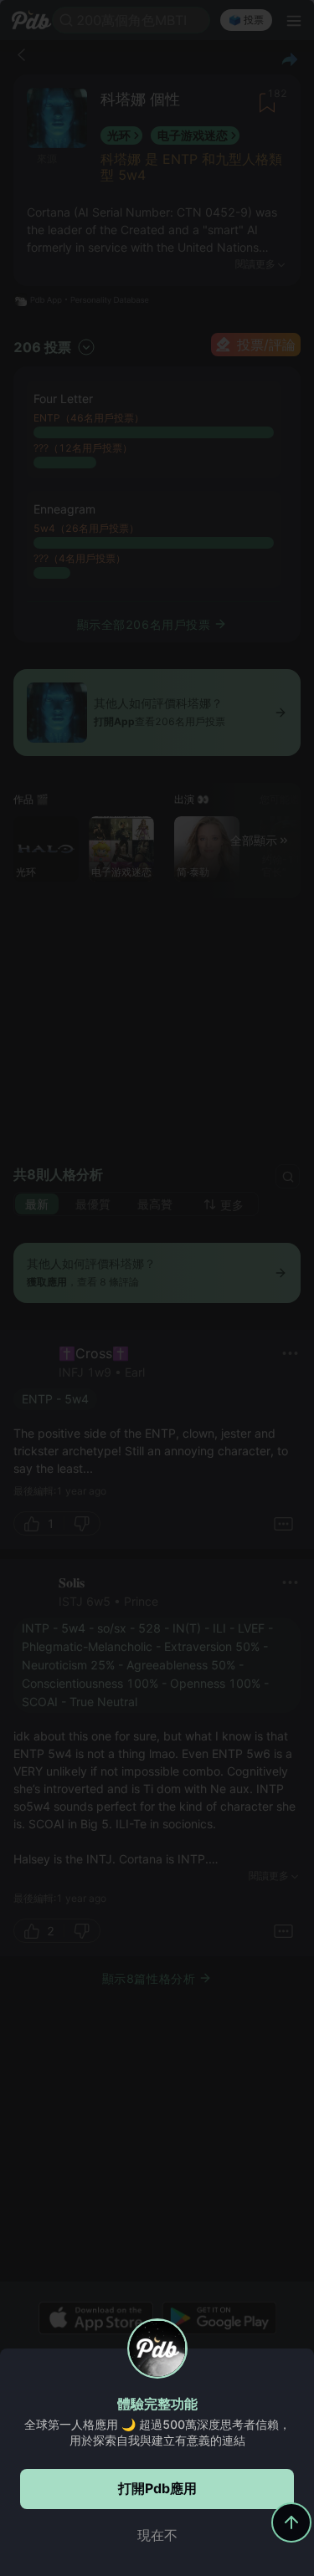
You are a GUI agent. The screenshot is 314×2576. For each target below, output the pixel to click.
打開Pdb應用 (157, 2488)
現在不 (157, 2535)
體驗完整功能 (157, 2404)
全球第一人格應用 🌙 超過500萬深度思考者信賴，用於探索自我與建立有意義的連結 (157, 2432)
